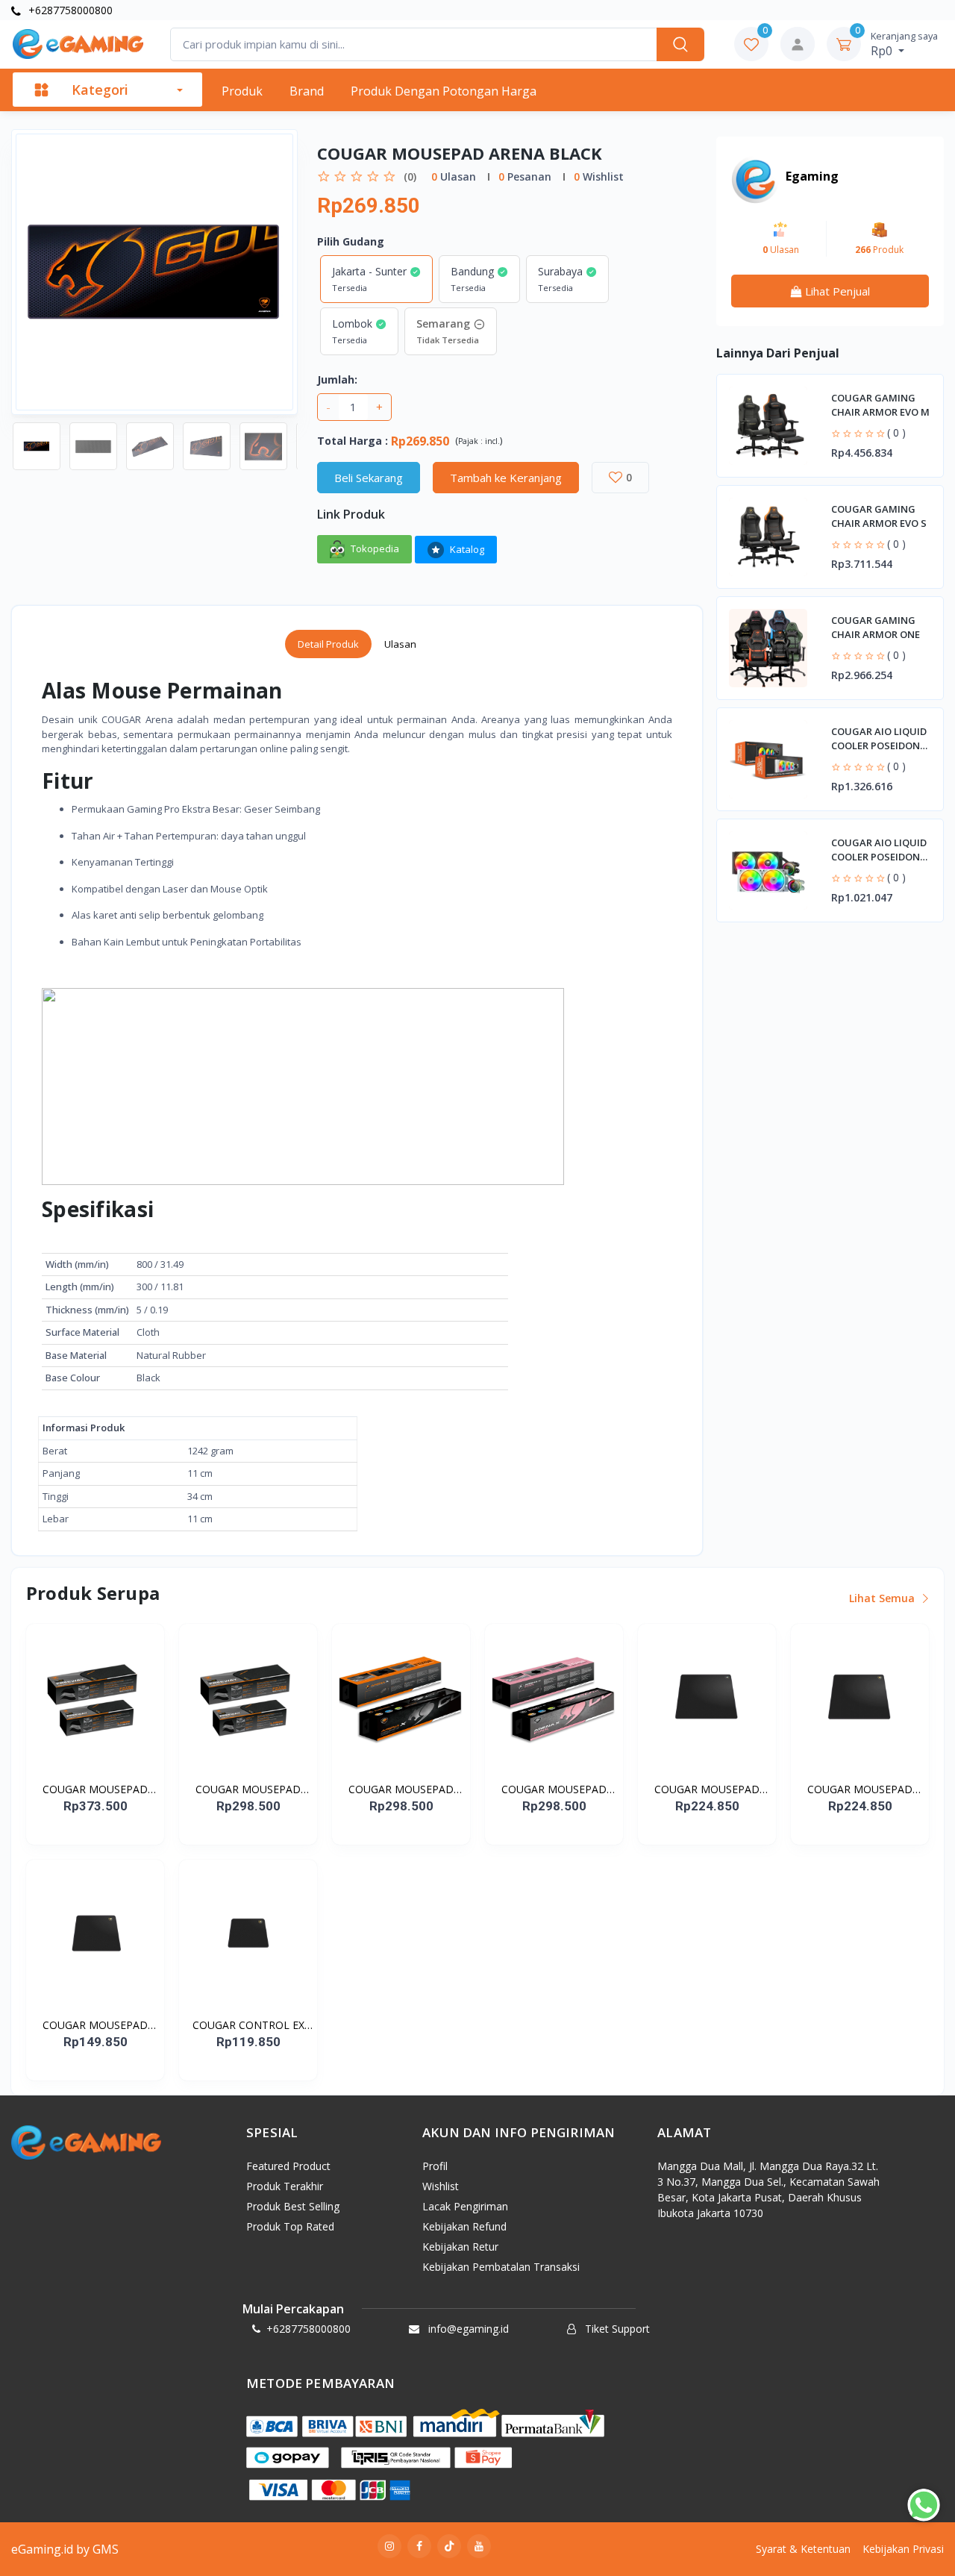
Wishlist (441, 2186)
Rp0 (904, 44)
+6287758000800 (69, 10)
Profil (435, 2166)
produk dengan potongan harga (444, 91)
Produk (242, 91)
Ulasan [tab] (400, 644)
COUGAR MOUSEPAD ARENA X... (554, 1789)
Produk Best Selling (293, 2206)
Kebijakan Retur (460, 2247)
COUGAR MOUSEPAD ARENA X (401, 1789)
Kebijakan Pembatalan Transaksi (501, 2267)
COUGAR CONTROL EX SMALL (248, 2025)
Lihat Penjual (836, 291)
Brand (307, 91)
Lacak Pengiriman (465, 2206)
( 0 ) (896, 432)
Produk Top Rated (290, 2226)
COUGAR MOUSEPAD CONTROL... (707, 1789)
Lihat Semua (883, 1598)
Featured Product (288, 2166)
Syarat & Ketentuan (803, 2549)
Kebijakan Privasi (903, 2549)
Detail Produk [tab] (328, 644)
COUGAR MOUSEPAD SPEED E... (860, 1789)
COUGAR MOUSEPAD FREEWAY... (95, 1789)
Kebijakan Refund (464, 2226)
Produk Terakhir (285, 2186)
